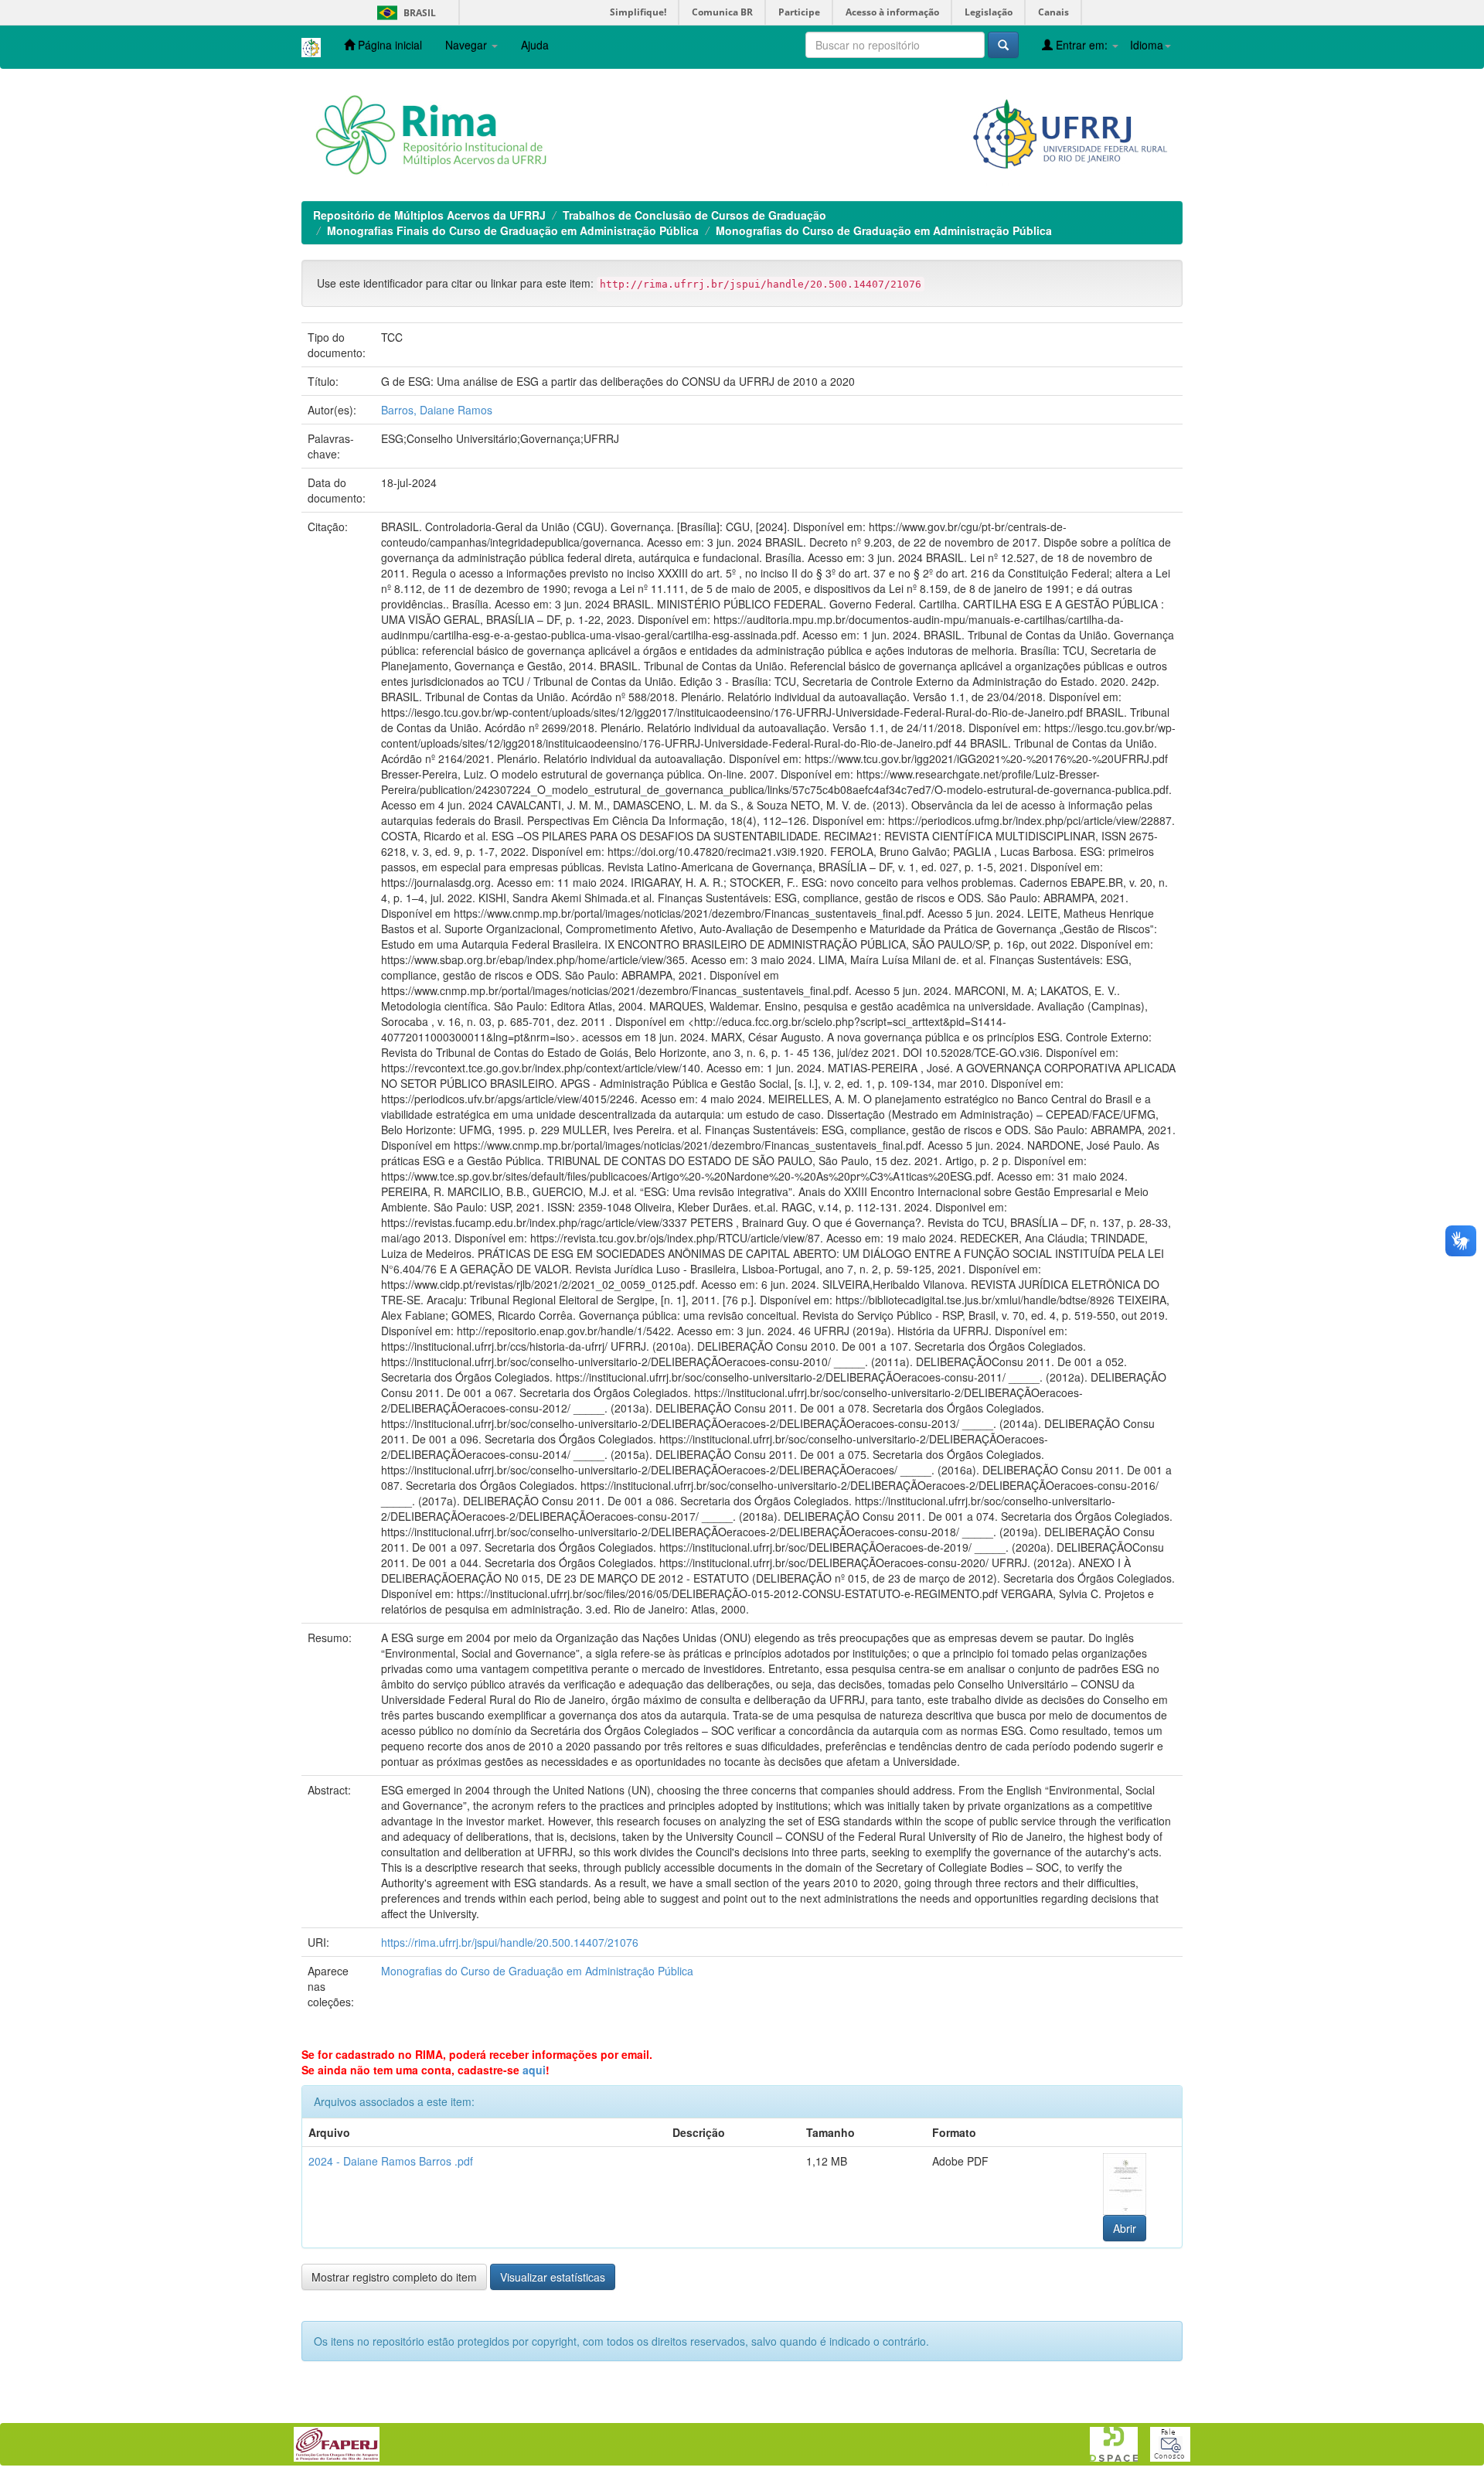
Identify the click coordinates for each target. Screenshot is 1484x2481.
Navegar (468, 45)
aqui (534, 2070)
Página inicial (388, 45)
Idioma (1147, 45)
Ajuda (535, 45)
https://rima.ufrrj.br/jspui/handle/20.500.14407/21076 (510, 1942)
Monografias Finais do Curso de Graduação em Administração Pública (513, 230)
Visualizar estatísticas (553, 2277)
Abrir (1125, 2228)
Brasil (404, 13)
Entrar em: (1082, 45)
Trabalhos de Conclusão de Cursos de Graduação (694, 215)
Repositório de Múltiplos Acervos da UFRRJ (429, 215)
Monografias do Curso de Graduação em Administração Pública (884, 230)
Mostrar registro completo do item (394, 2277)
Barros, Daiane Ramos (437, 410)
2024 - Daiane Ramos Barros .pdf (391, 2161)
